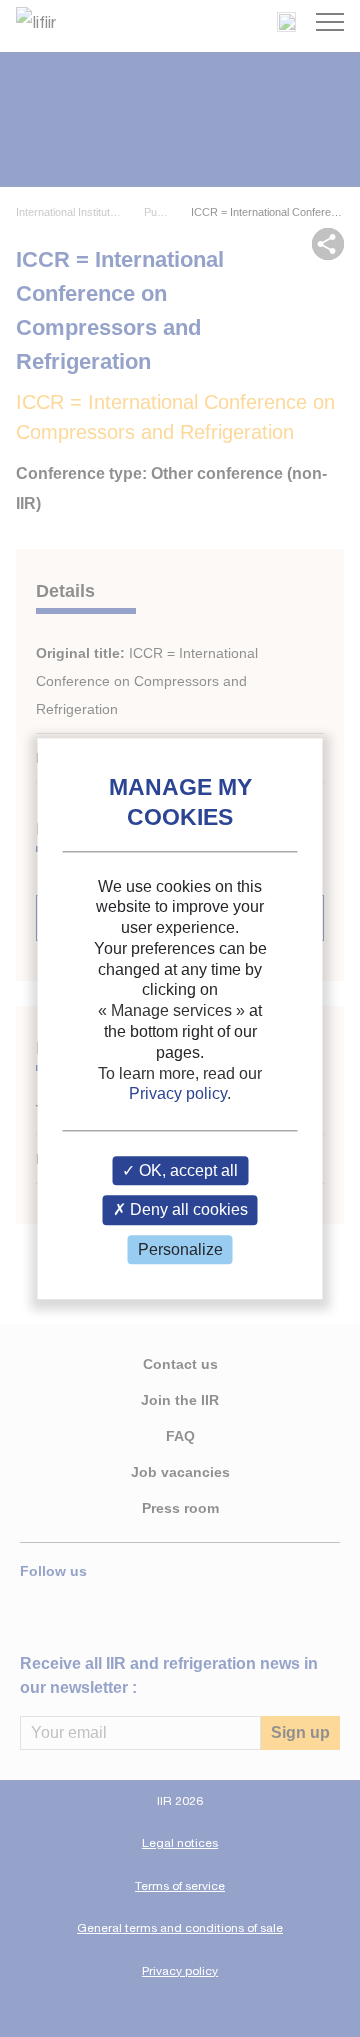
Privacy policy (178, 1094)
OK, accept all (186, 1171)
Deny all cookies (187, 1210)
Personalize (180, 1249)
